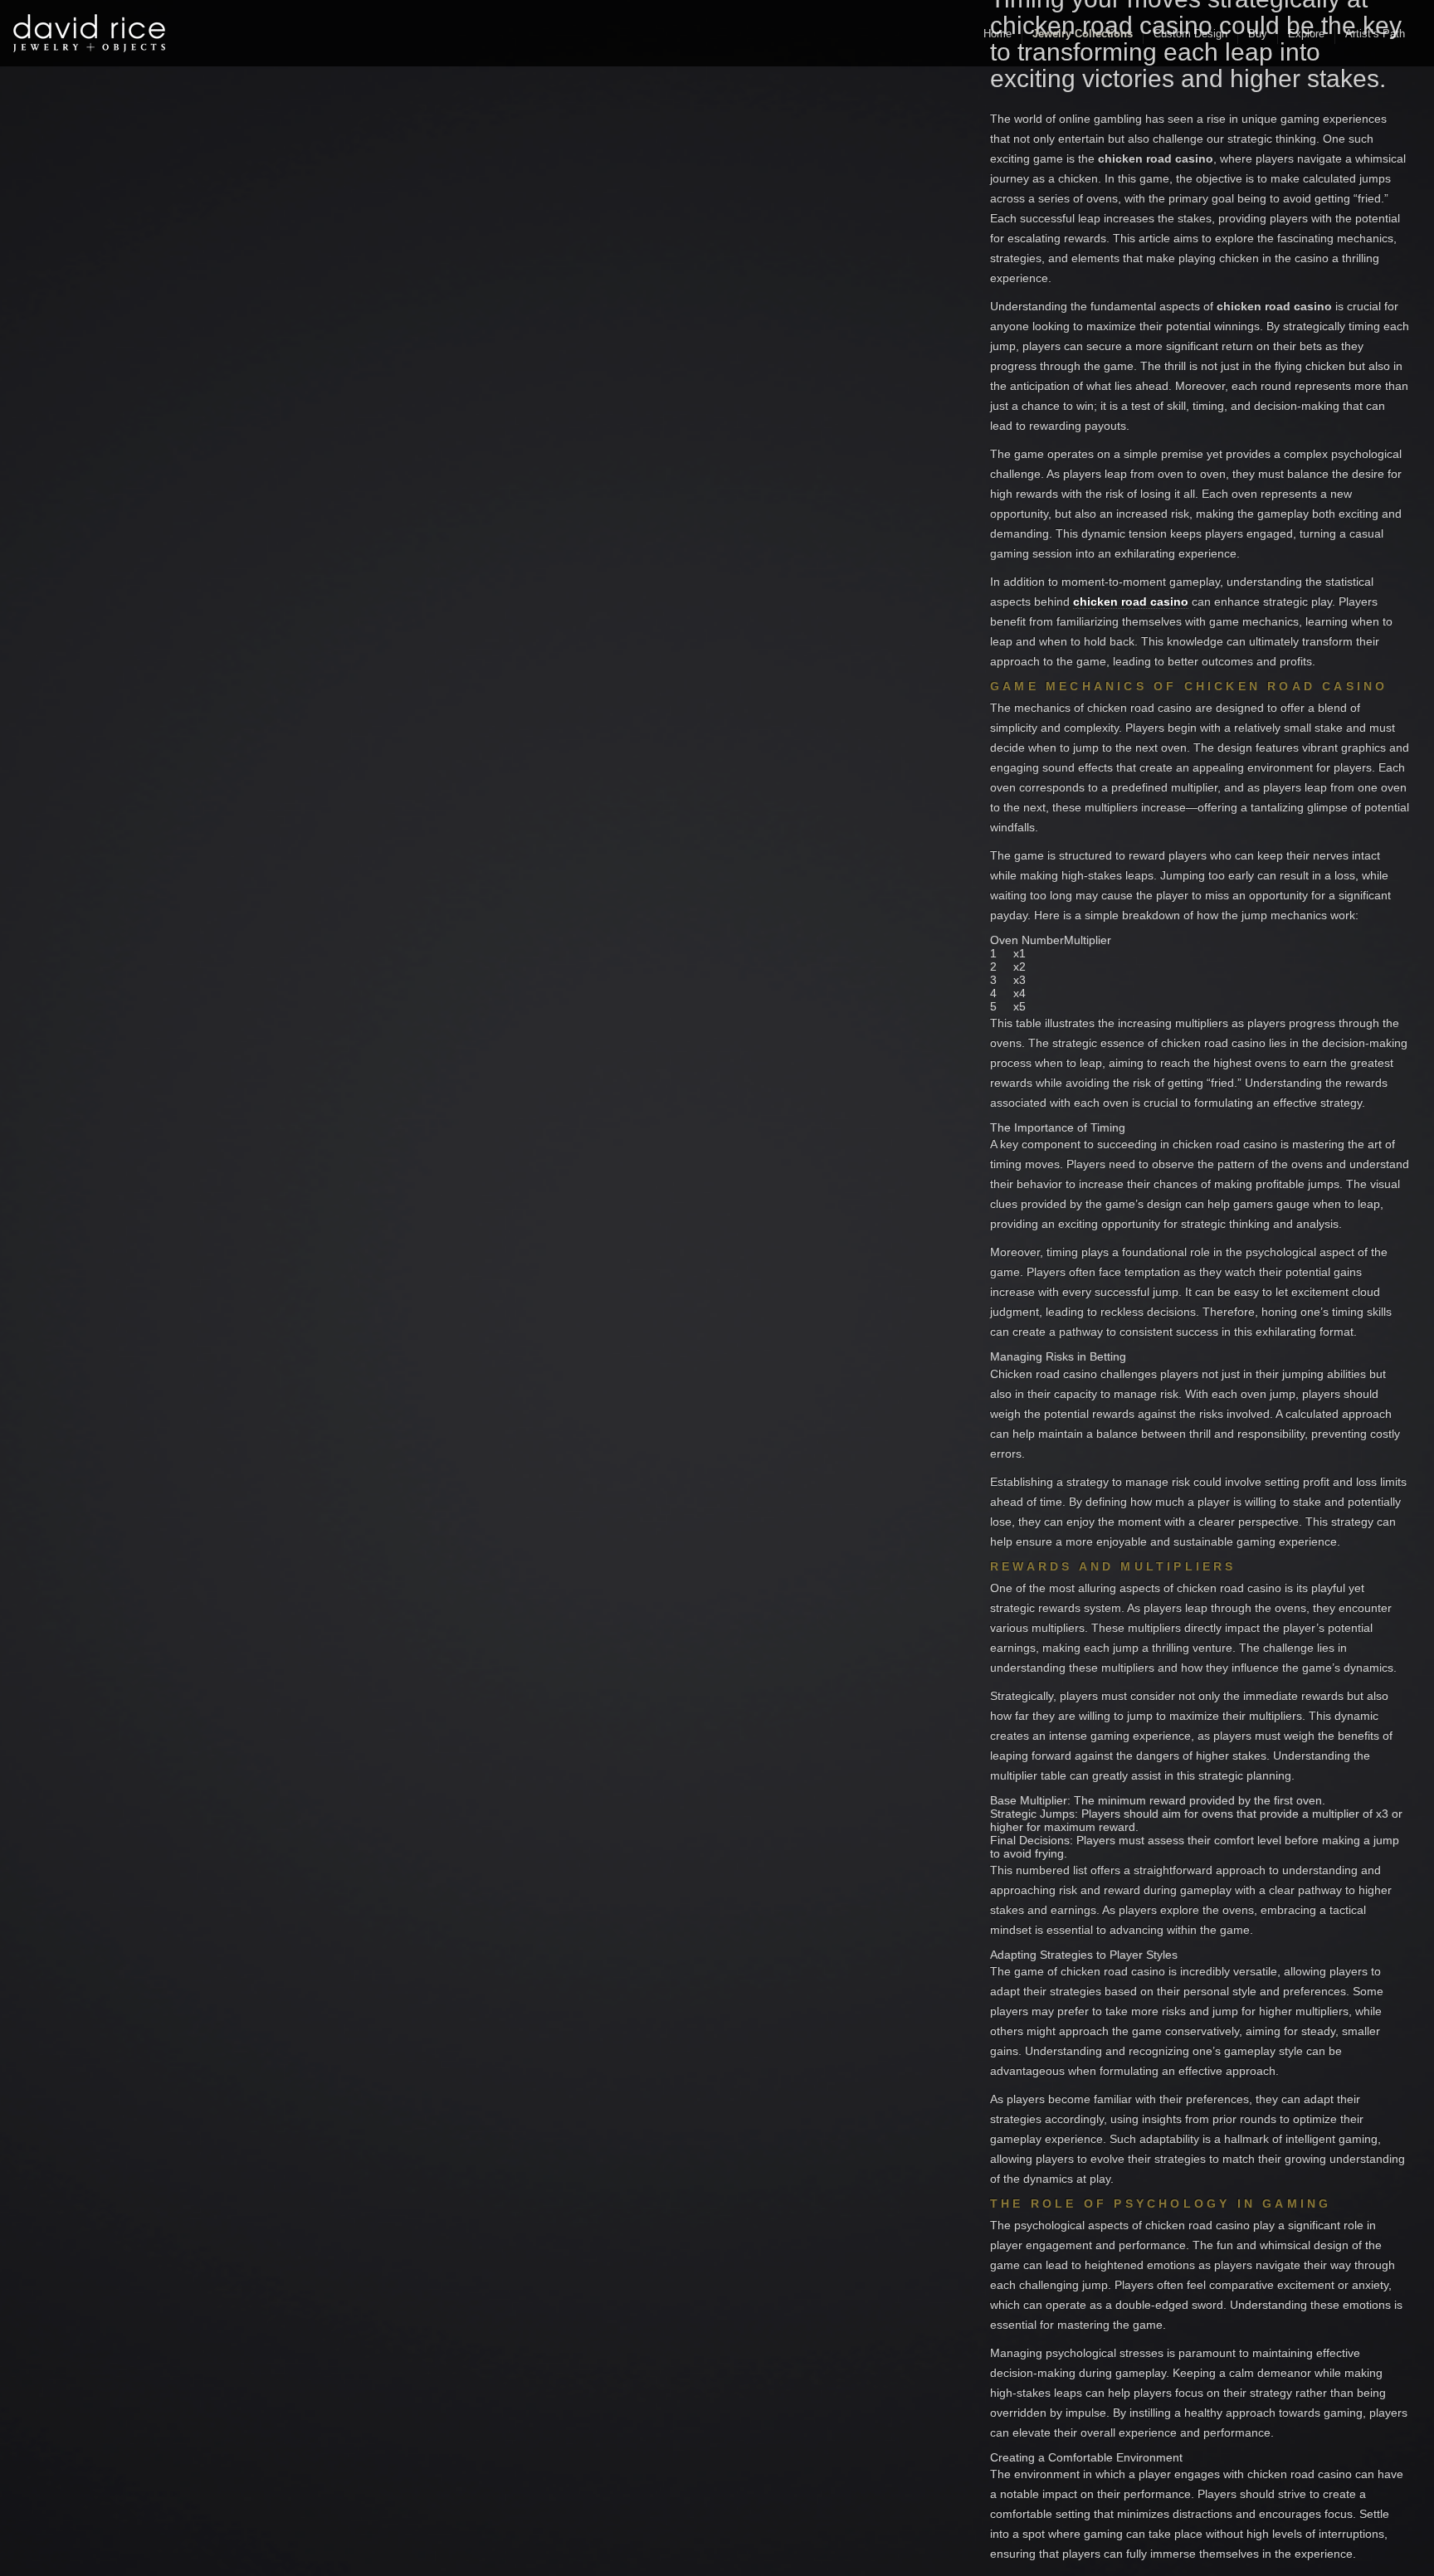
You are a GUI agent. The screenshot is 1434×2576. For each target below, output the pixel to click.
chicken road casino (1131, 601)
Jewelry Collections (1083, 34)
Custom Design (1190, 34)
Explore (1306, 34)
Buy (1258, 34)
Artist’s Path (1375, 34)
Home (997, 34)
